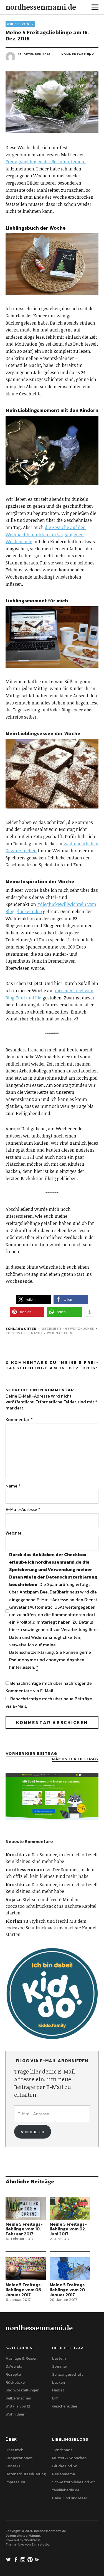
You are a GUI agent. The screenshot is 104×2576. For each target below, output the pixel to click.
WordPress (32, 2540)
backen (59, 2382)
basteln (59, 2358)
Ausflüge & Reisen (21, 2358)
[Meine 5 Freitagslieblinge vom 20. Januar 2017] (70, 2269)
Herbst (58, 2390)
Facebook (16, 2559)
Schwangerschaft (68, 2374)
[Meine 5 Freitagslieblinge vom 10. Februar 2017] (26, 2208)
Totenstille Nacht (24, 1333)
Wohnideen (15, 2414)
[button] (33, 1299)
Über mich (14, 2450)
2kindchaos (62, 2450)
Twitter (9, 2559)
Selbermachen (18, 2398)
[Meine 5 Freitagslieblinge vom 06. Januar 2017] (26, 2269)
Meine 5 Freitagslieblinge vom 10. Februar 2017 (24, 2229)
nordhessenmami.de (41, 7)
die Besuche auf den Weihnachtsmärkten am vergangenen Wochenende (46, 534)
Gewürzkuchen (80, 1329)
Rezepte (13, 2374)
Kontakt (13, 2466)
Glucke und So (65, 2466)
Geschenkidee (65, 2406)
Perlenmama (64, 2474)
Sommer (60, 2366)
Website (14, 1533)
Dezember (52, 1329)
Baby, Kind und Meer (70, 2498)
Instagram (24, 2559)
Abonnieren (32, 2132)
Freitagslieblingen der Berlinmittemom (46, 162)
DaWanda (14, 2366)
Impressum (15, 2482)
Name (13, 1486)
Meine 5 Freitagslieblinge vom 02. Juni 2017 (68, 2229)
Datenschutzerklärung (71, 1577)
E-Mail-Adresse (23, 1509)
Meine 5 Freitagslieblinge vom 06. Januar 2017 (24, 2289)
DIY (55, 2398)
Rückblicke (15, 2382)
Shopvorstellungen (22, 2390)
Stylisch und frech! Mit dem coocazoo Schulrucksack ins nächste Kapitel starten (51, 1906)
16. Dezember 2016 (34, 54)
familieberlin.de (66, 2490)
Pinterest (31, 2559)
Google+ (38, 2559)
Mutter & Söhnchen (69, 2458)
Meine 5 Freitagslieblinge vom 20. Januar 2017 (68, 2289)
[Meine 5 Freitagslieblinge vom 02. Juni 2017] (70, 2208)
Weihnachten (60, 1333)
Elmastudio (40, 2544)
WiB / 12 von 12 (20, 24)
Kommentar (19, 1419)
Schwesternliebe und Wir (73, 2482)
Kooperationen (19, 2458)
